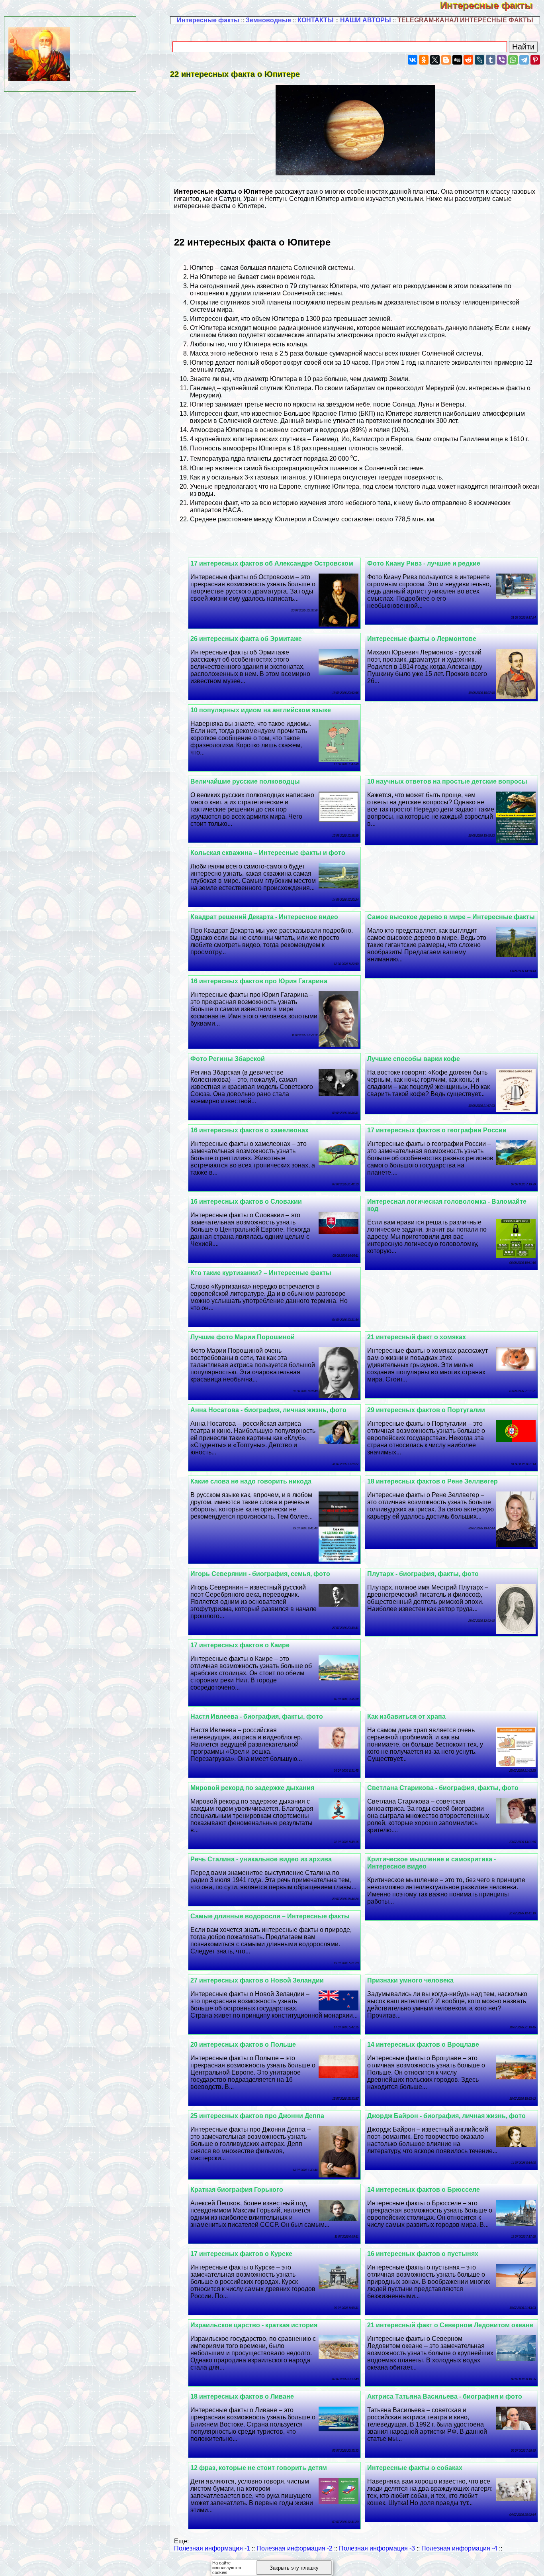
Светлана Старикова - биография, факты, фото (443, 1788)
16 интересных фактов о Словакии (246, 1202)
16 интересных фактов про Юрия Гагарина (259, 981)
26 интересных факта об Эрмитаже (246, 639)
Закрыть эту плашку (294, 2568)
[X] (435, 60)
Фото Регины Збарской (228, 1059)
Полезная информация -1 (212, 2548)
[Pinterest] (535, 60)
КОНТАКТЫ (316, 20)
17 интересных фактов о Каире (240, 1645)
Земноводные (268, 20)
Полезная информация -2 (295, 2548)
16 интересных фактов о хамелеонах (249, 1130)
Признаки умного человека (410, 1980)
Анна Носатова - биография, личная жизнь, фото (268, 1410)
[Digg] (457, 60)
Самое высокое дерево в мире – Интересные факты (451, 917)
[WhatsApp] (513, 60)
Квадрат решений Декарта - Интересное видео (264, 917)
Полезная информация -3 (377, 2548)
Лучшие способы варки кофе (414, 1059)
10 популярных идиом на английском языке (261, 710)
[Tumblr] (491, 60)
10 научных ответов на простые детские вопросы (447, 781)
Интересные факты (492, 5)
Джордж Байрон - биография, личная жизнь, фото (446, 2116)
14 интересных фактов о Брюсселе (424, 2190)
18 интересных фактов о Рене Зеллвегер (432, 1481)
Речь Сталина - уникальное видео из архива (261, 1859)
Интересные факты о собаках (415, 2468)
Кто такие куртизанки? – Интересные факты (261, 1273)
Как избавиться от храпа (406, 1716)
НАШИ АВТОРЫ (366, 20)
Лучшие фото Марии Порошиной (243, 1337)
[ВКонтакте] (413, 60)
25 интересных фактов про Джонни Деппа (257, 2116)
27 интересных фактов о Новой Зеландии (257, 1980)
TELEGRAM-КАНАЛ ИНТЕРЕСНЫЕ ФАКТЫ (465, 20)
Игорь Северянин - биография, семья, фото (260, 1574)
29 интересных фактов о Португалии (426, 1410)
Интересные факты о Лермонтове (422, 639)
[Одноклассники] (424, 60)
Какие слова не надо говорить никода (251, 1481)
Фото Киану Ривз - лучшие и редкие (424, 563)
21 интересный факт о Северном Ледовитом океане (450, 2325)
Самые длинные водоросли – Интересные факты (270, 1916)
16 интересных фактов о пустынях (423, 2254)
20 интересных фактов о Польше (243, 2044)
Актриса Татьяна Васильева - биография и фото (445, 2396)
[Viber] (502, 60)
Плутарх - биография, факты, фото (423, 1574)
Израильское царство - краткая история (254, 2325)
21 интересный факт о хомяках (417, 1337)
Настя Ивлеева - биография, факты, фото (257, 1716)
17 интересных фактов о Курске (241, 2254)
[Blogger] (446, 60)
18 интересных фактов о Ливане (242, 2396)
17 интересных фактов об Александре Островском (272, 563)
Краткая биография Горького (237, 2190)
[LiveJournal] (479, 60)
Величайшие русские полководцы (245, 781)
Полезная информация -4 (459, 2548)
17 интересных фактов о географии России (437, 1130)
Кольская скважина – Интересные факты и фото (268, 853)
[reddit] (468, 60)
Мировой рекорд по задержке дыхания (252, 1788)
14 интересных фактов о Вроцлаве (423, 2044)
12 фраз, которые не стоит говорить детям (259, 2468)
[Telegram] (524, 60)
